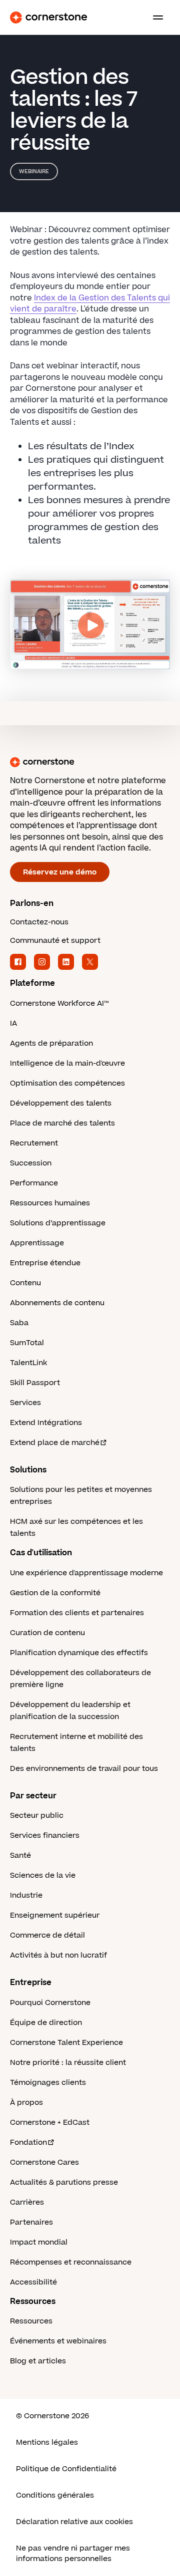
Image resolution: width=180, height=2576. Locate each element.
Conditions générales (55, 2495)
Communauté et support (55, 941)
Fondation (28, 2143)
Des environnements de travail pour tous (84, 1769)
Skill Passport (35, 1383)
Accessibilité (33, 2282)
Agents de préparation (51, 1043)
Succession (31, 1163)
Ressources (31, 2321)
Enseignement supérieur (55, 1915)
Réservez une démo (60, 872)
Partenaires (31, 2222)
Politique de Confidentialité (66, 2469)
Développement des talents (61, 1103)
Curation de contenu (47, 1633)
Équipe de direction (46, 2023)
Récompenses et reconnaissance (71, 2262)
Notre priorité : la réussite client (68, 2063)
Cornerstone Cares (44, 2162)
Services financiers (45, 1836)
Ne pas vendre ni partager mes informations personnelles (73, 2554)
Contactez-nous (39, 922)
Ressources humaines (50, 1203)
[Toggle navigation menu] (154, 17)
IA (13, 1023)
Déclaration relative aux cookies (74, 2522)
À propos (26, 2103)
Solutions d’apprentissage (58, 1223)
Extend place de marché (55, 1443)
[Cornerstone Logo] (48, 17)
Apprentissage (37, 1243)
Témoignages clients (48, 2083)
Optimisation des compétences (67, 1083)
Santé (20, 1856)
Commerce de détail (47, 1935)
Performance (34, 1183)
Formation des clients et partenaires (77, 1613)
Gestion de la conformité (55, 1593)
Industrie (26, 1895)
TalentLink (28, 1363)
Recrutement (34, 1143)
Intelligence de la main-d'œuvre (67, 1063)
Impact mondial (39, 2242)
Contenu (25, 1283)
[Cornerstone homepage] (90, 762)
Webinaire (34, 171)
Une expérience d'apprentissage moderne (86, 1573)
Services (25, 1403)
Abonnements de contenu (57, 1303)
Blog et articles (38, 2361)
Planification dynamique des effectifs (79, 1653)
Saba (19, 1323)
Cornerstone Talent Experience (66, 2043)
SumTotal (27, 1343)
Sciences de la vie (43, 1875)
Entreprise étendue (45, 1263)
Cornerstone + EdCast (50, 2123)
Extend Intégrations (46, 1423)
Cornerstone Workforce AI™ (59, 1003)
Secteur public (37, 1816)
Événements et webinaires (58, 2341)
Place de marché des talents (62, 1123)
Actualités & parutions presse (64, 2182)
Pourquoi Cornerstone (50, 2003)
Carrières (27, 2202)
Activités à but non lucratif (58, 1955)
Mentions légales (47, 2442)
